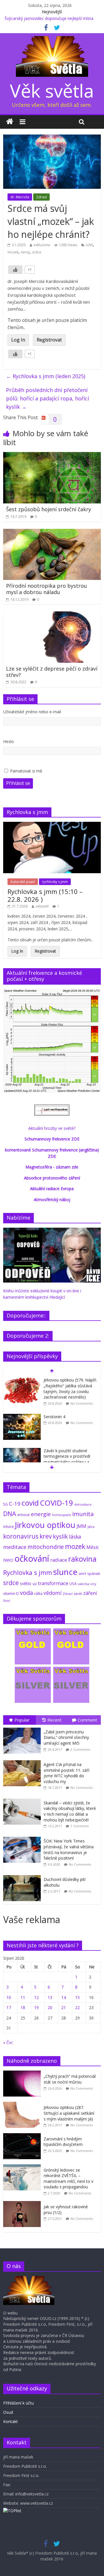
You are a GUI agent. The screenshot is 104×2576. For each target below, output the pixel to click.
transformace (53, 1583)
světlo (26, 1583)
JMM (81, 1526)
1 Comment (80, 1826)
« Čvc (8, 2042)
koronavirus (21, 1536)
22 (77, 2007)
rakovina (82, 1559)
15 (77, 1997)
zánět (78, 1594)
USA (73, 1584)
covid (30, 1503)
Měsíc (93, 1547)
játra (91, 1527)
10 (9, 1997)
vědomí (53, 1593)
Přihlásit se (18, 783)
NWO (8, 1560)
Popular (22, 1720)
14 (64, 1997)
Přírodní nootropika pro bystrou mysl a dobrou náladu (47, 589)
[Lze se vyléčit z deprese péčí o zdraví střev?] (52, 615)
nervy (25, 252)
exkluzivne (42, 245)
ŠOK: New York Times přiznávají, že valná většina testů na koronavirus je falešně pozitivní (69, 1849)
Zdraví (41, 197)
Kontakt (11, 2421)
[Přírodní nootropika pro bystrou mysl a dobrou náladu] (52, 532)
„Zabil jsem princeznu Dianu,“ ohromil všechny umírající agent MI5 (66, 1737)
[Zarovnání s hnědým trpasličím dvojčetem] (23, 2136)
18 (23, 2007)
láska (75, 1537)
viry (93, 1584)
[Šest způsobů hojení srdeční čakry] (52, 456)
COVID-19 (56, 1503)
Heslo (9, 741)
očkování (32, 1558)
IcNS (90, 245)
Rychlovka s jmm (28, 1572)
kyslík (60, 1536)
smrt (82, 1574)
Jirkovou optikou (45, 1525)
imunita (83, 1514)
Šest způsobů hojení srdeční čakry (49, 509)
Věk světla (52, 90)
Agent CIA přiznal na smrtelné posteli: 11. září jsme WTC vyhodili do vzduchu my (66, 1773)
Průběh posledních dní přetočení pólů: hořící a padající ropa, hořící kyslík (48, 398)
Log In (18, 340)
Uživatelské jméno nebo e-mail (32, 712)
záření (90, 1593)
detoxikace (83, 1504)
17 (9, 2007)
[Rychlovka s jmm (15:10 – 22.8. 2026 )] (52, 825)
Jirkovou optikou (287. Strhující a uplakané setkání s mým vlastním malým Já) (69, 2113)
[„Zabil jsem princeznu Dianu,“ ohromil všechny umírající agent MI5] (23, 1728)
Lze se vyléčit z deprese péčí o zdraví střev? (52, 672)
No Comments (82, 1403)
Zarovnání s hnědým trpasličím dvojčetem (63, 2142)
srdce (37, 252)
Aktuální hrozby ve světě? (52, 1128)
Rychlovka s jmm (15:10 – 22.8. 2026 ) (45, 895)
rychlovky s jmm (55, 882)
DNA (10, 1514)
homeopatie (62, 1515)
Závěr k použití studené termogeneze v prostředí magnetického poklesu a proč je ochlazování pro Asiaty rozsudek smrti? (67, 1462)
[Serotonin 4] (22, 1417)
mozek (13, 252)
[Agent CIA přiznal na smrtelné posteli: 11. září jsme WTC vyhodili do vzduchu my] (23, 1760)
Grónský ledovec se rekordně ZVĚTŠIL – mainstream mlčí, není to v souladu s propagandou (68, 2179)
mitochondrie (46, 1547)
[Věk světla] (10, 122)
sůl (35, 1584)
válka (38, 1593)
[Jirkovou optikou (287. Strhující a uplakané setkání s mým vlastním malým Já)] (23, 2105)
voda (26, 1593)
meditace (15, 1547)
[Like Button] (15, 270)
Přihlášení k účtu (18, 2403)
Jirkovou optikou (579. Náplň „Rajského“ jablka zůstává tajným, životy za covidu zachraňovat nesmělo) (70, 1388)
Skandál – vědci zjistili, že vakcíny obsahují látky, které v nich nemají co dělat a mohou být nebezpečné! (70, 1811)
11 (23, 1997)
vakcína (83, 1584)
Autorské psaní (23, 882)
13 (50, 1997)
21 (64, 2007)
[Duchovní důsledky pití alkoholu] (23, 1875)
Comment (87, 1720)
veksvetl (42, 906)
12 (36, 1997)
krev (46, 1536)
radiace (59, 1560)
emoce (24, 1515)
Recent (54, 1720)
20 (50, 2007)
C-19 (15, 1503)
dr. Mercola (20, 197)
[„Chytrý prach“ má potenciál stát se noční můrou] (23, 2074)
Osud (8, 2412)
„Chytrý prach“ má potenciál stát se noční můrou (70, 2079)
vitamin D (11, 1594)
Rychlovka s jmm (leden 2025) (46, 376)
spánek (94, 1574)
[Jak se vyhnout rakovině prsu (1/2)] (23, 2204)
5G (5, 1504)
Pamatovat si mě (26, 771)
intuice (9, 1527)
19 (36, 2007)
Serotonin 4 (54, 1417)
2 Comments (80, 1749)
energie (41, 1514)
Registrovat (49, 340)
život (7, 1601)
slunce (65, 1572)
